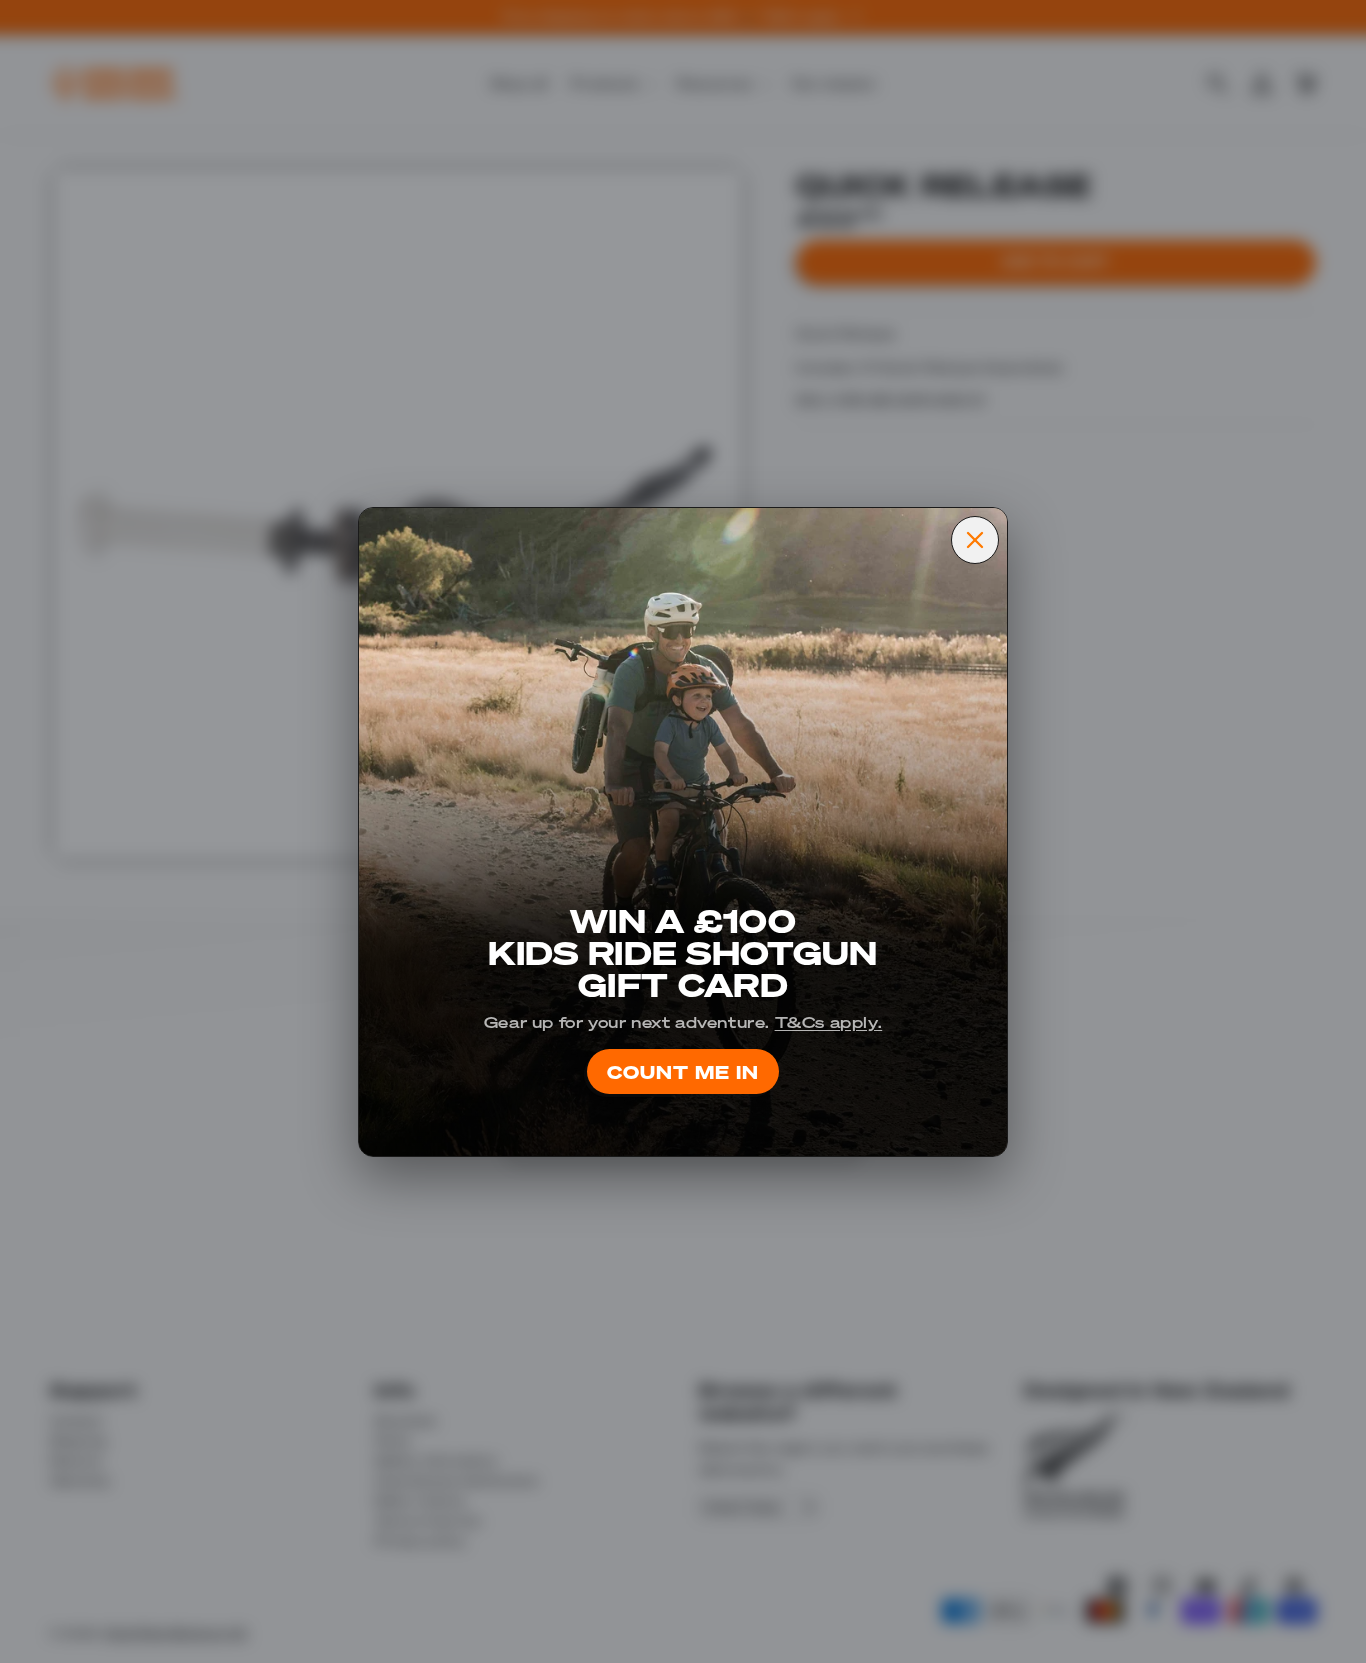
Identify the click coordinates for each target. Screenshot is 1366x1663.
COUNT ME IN (683, 1071)
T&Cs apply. (829, 1021)
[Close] (975, 540)
